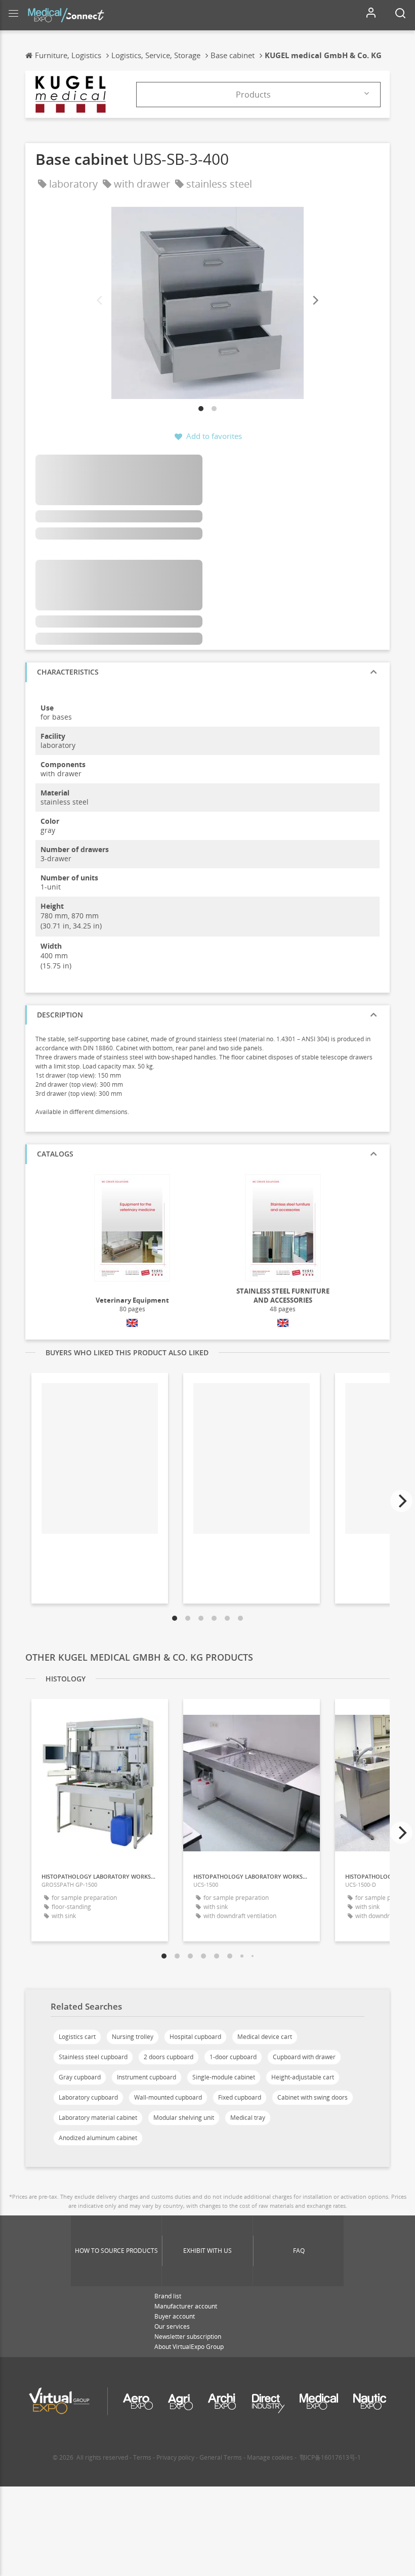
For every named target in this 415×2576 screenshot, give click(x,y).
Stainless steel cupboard (93, 2057)
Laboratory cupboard (88, 2097)
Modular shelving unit (184, 2118)
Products (253, 95)
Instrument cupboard (147, 2077)
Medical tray (248, 2118)
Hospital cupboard (195, 2037)
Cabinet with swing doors (313, 2097)
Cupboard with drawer (304, 2057)
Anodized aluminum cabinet (98, 2138)
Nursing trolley (133, 2037)
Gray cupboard (80, 2077)
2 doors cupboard (169, 2057)
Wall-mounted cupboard (168, 2097)
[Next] (315, 301)
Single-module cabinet (224, 2077)
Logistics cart (77, 2037)
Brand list (168, 2296)
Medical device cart (265, 2037)
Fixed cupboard (240, 2097)
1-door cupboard (233, 2057)
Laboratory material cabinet (98, 2118)
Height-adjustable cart (303, 2077)
